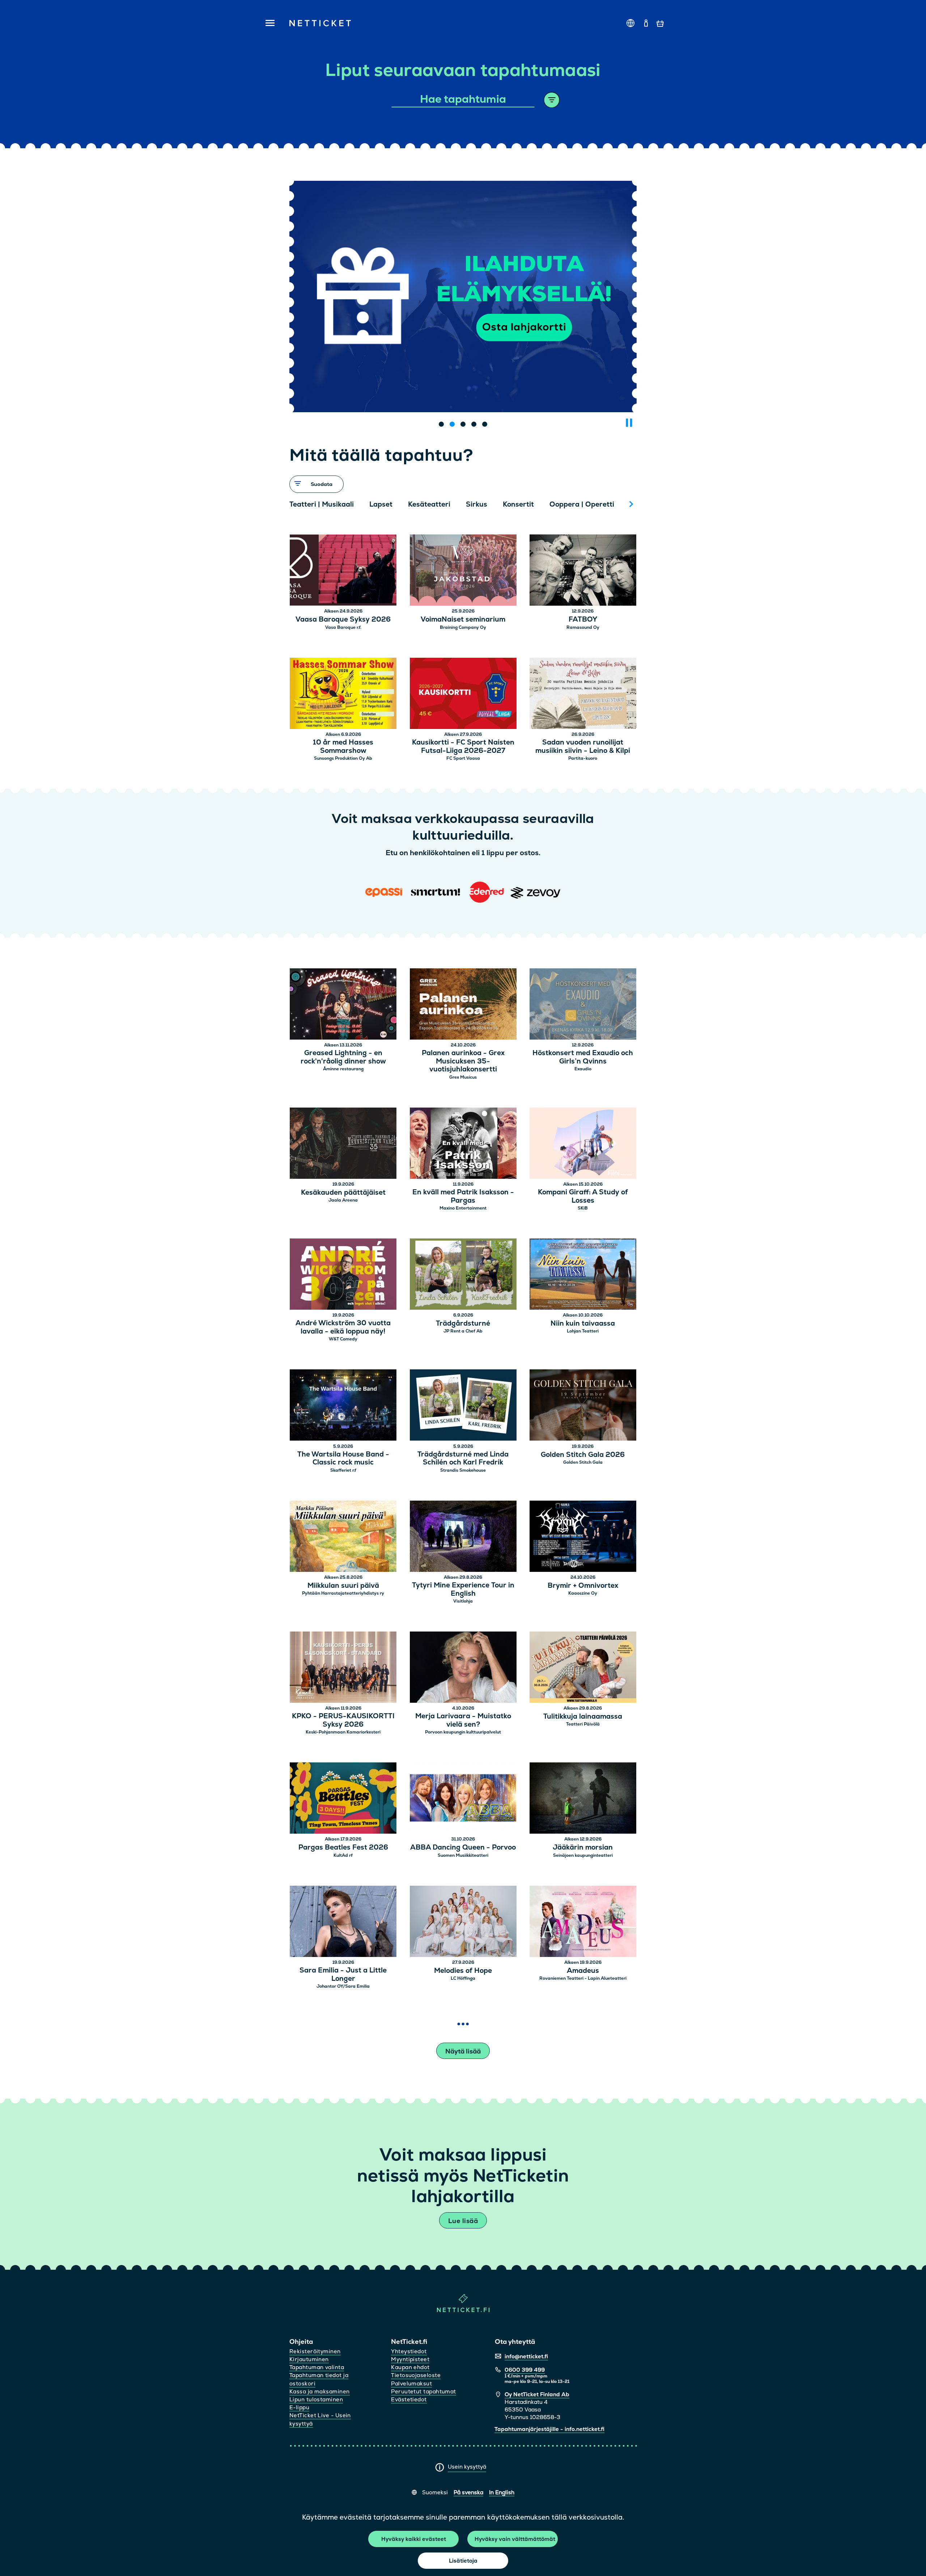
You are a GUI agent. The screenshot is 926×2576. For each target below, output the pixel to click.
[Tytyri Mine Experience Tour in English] (463, 1537)
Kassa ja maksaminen (320, 2391)
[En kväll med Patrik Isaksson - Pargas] (463, 1144)
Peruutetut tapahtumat (423, 2391)
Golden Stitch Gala (583, 1462)
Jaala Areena (343, 1200)
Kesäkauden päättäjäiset (343, 1193)
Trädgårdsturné (463, 1324)
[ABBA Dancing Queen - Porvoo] (463, 1799)
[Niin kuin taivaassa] (583, 1275)
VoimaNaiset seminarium (463, 620)
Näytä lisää (463, 2051)
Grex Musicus (463, 1077)
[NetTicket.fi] (463, 2310)
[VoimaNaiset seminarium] (463, 571)
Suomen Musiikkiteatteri (463, 1855)
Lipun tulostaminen (316, 2399)
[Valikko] (268, 24)
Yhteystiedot (409, 2351)
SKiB (583, 1208)
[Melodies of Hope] (463, 1922)
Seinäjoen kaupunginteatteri (583, 1855)
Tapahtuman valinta (317, 2367)
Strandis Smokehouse (463, 1470)
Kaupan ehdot (410, 2367)
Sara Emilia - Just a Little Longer (343, 1975)
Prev (298, 504)
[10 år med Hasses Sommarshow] (343, 694)
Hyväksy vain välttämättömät (515, 2539)
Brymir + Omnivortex (583, 1586)
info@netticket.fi (526, 2356)
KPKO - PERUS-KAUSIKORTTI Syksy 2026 (343, 1720)
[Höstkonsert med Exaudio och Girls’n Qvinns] (583, 1005)
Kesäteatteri (429, 504)
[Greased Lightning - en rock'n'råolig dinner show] (343, 1005)
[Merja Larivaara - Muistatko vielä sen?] (463, 1668)
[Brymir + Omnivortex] (583, 1537)
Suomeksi (435, 2492)
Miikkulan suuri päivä (343, 1586)
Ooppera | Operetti (582, 504)
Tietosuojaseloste (416, 2375)
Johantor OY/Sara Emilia (343, 1986)
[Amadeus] (583, 1922)
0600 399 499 (525, 2370)
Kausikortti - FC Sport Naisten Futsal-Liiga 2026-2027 (463, 747)
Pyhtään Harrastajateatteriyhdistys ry (343, 1593)
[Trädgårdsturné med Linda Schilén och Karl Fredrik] (463, 1406)
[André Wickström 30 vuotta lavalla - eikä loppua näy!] (343, 1275)
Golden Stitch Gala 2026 (583, 1455)
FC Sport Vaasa (463, 758)
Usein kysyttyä (467, 2467)
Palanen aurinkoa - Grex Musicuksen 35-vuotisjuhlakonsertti (463, 1061)
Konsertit (518, 504)
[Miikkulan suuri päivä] (343, 1537)
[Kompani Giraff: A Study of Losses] (583, 1144)
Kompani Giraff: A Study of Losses (583, 1197)
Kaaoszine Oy (583, 1593)
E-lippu (299, 2407)
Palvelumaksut (411, 2383)
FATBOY (583, 620)
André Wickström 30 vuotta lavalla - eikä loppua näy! (343, 1327)
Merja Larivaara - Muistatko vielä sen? (463, 1720)
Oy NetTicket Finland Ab (537, 2394)
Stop (629, 423)
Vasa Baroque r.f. (343, 627)
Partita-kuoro (583, 758)
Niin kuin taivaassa (583, 1324)
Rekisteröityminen (315, 2351)
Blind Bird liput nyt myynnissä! (463, 380)
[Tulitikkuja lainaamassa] (583, 1668)
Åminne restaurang (343, 1069)
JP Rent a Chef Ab (463, 1331)
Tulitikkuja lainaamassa (583, 1717)
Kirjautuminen (309, 2359)
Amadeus (583, 1971)
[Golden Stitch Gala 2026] (583, 1406)
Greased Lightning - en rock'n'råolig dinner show (343, 1057)
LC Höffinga (463, 1978)
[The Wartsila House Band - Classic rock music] (343, 1406)
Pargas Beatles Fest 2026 (343, 1848)
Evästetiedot (409, 2399)
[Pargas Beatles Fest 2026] (343, 1799)
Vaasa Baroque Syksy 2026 (343, 620)
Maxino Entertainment (463, 1208)
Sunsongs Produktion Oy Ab (343, 758)
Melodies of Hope (463, 1971)
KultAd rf (343, 1855)
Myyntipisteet (410, 2359)
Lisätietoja (463, 2561)
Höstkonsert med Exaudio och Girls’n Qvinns (583, 1057)
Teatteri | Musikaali (322, 504)
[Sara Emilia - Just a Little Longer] (343, 1922)
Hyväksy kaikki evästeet (414, 2539)
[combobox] (463, 99)
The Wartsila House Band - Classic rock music (343, 1459)
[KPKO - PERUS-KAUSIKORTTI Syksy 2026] (343, 1668)
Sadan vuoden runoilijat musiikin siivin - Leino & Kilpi (583, 747)
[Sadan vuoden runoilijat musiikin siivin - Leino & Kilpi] (583, 694)
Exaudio (583, 1069)
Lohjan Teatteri (583, 1331)
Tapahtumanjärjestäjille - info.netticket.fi (549, 2429)
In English (502, 2492)
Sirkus (477, 504)
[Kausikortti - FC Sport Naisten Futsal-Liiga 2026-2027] (463, 694)
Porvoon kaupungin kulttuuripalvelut (463, 1732)
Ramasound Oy (583, 627)
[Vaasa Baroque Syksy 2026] (343, 571)
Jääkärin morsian (583, 1848)
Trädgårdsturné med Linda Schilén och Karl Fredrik (463, 1459)
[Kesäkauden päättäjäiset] (343, 1144)
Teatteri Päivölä (583, 1724)
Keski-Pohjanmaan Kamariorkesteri (343, 1732)
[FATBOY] (583, 571)
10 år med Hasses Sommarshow (343, 747)
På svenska (468, 2492)
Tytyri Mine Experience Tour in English (463, 1590)
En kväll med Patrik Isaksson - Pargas (463, 1197)
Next (631, 504)
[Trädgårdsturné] (463, 1275)
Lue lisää (463, 2221)
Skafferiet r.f (343, 1470)
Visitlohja (463, 1601)
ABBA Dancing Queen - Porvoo (463, 1848)
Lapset (381, 504)
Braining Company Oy (463, 627)
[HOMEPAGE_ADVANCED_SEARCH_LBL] (552, 100)
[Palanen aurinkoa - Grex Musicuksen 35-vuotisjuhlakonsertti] (463, 1005)
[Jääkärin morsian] (583, 1799)
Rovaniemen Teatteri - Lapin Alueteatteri (583, 1978)
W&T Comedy (343, 1339)
